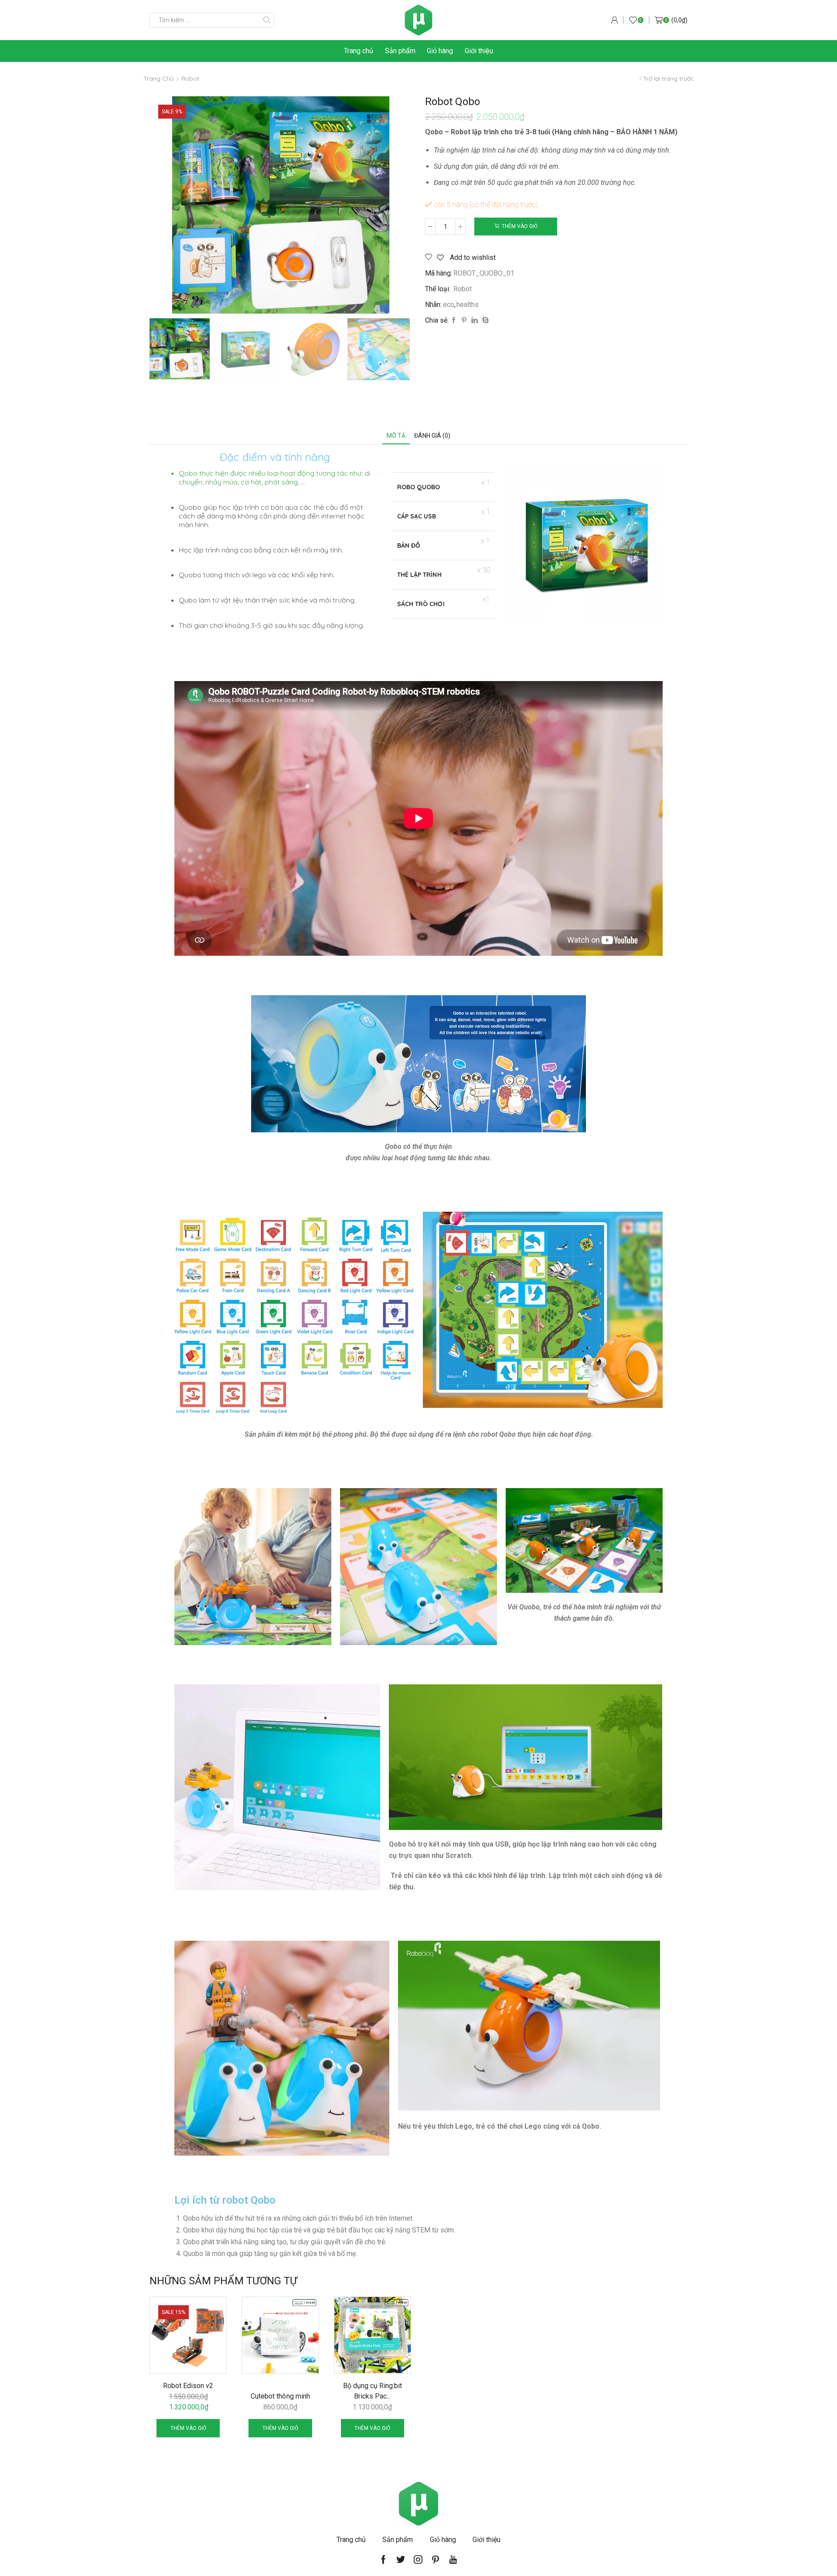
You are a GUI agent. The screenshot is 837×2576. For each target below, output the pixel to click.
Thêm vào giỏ (520, 226)
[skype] (484, 320)
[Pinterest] (464, 320)
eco (449, 305)
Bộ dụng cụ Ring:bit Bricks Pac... (373, 2391)
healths (468, 305)
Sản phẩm (400, 51)
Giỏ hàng (440, 51)
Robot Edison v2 (188, 2386)
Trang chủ (359, 51)
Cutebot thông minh (280, 2396)
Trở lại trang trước (669, 78)
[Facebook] (454, 320)
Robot (190, 78)
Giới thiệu (479, 51)
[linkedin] (475, 320)
